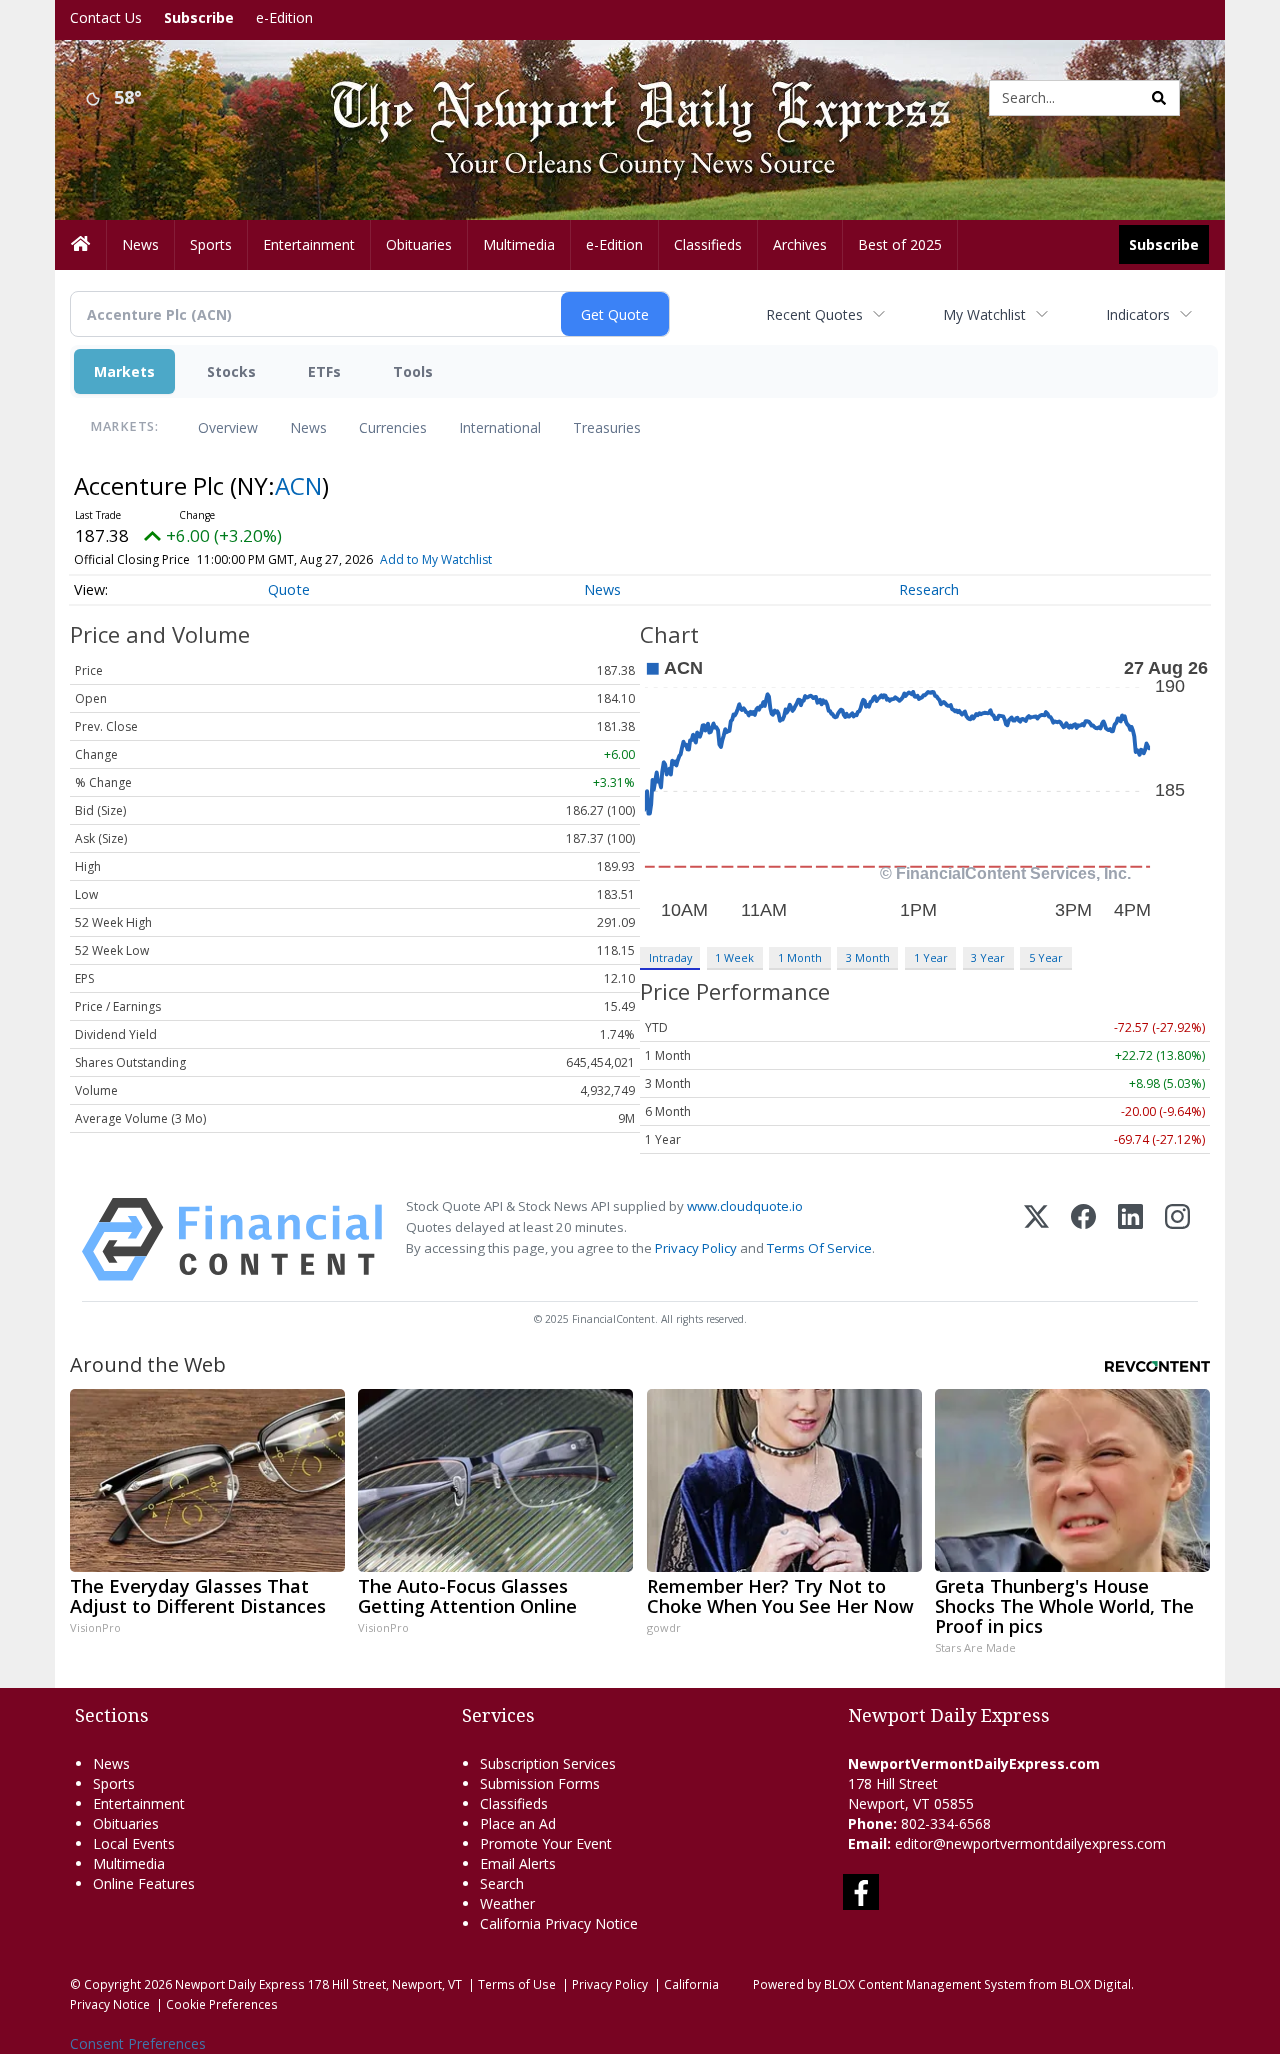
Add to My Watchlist (436, 559)
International (500, 427)
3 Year (988, 957)
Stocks (231, 371)
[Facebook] (1083, 1239)
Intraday (670, 957)
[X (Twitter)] (1036, 1239)
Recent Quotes (814, 314)
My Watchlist (984, 314)
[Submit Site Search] (1159, 98)
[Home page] (625, 96)
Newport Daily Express (240, 1984)
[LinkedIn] (1130, 1239)
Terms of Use (517, 1984)
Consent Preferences (138, 2043)
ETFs (324, 371)
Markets (124, 371)
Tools (413, 371)
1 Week (734, 957)
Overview (228, 427)
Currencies (393, 427)
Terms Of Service (819, 1248)
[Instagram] (1177, 1239)
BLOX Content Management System (925, 1984)
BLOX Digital (1095, 1984)
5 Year (1046, 957)
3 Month (868, 957)
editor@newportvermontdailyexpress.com (1030, 1843)
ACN (298, 485)
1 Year (931, 957)
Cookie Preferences (222, 2004)
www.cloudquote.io (745, 1206)
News (308, 427)
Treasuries (607, 427)
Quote (289, 589)
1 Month (800, 957)
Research (929, 589)
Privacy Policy (696, 1248)
